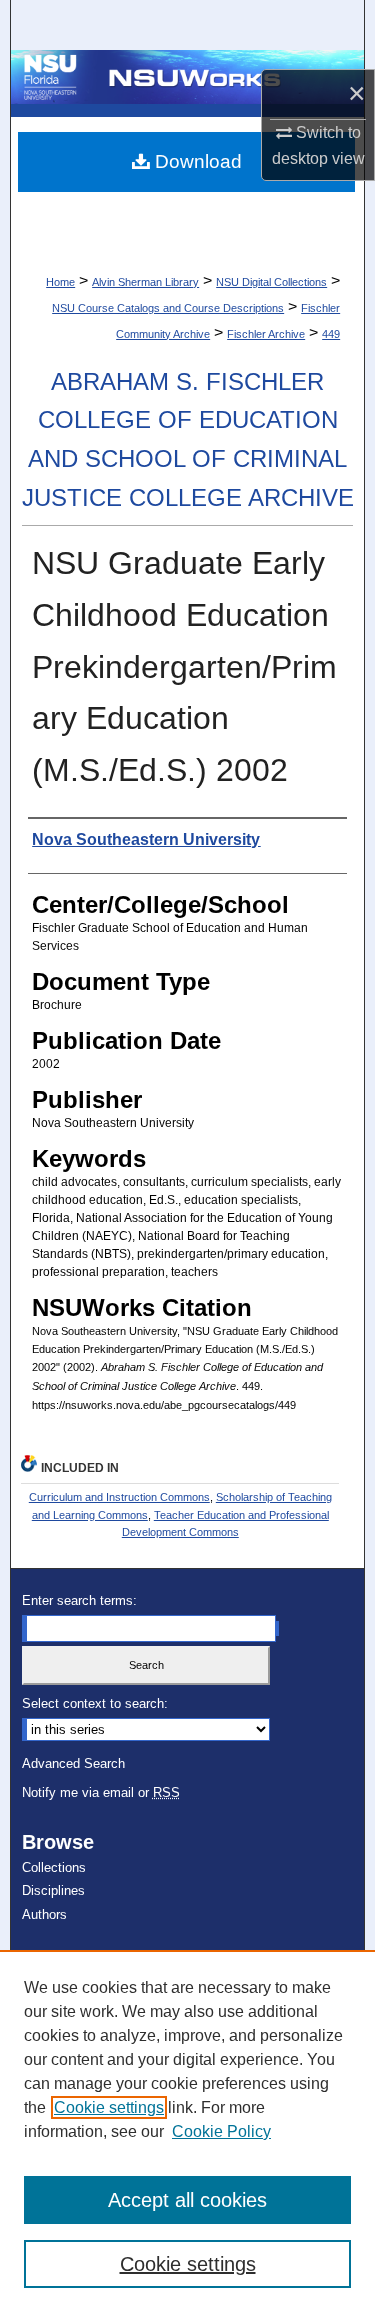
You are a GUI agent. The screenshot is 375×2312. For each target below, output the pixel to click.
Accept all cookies (187, 2200)
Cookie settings (109, 2107)
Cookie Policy (221, 2131)
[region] (187, 2131)
